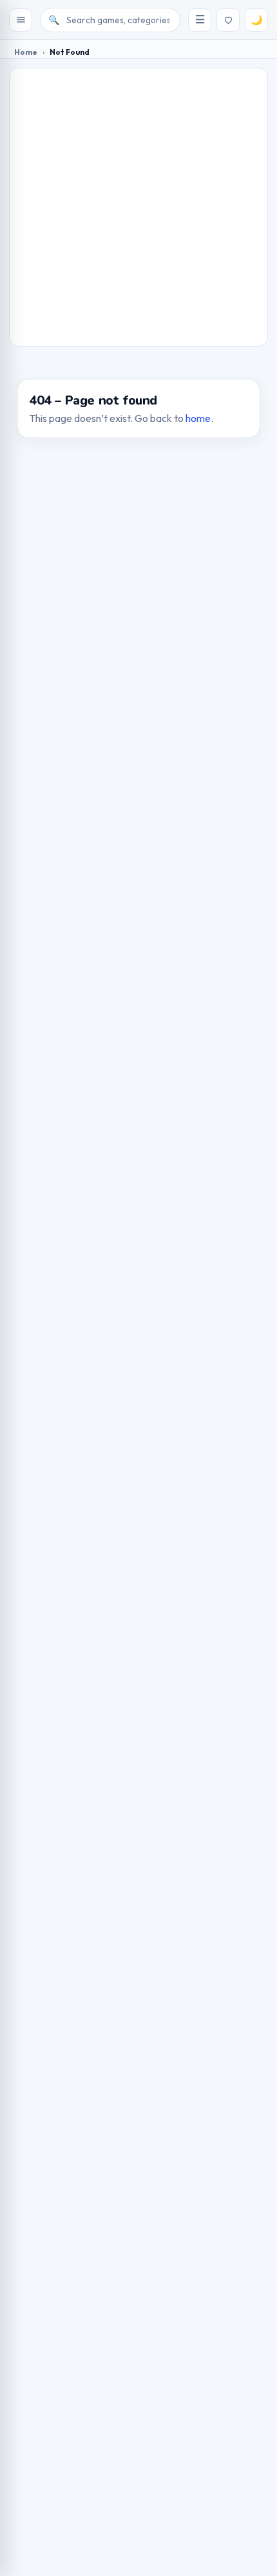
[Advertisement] (138, 207)
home (198, 418)
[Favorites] (228, 20)
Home (26, 52)
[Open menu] (21, 20)
